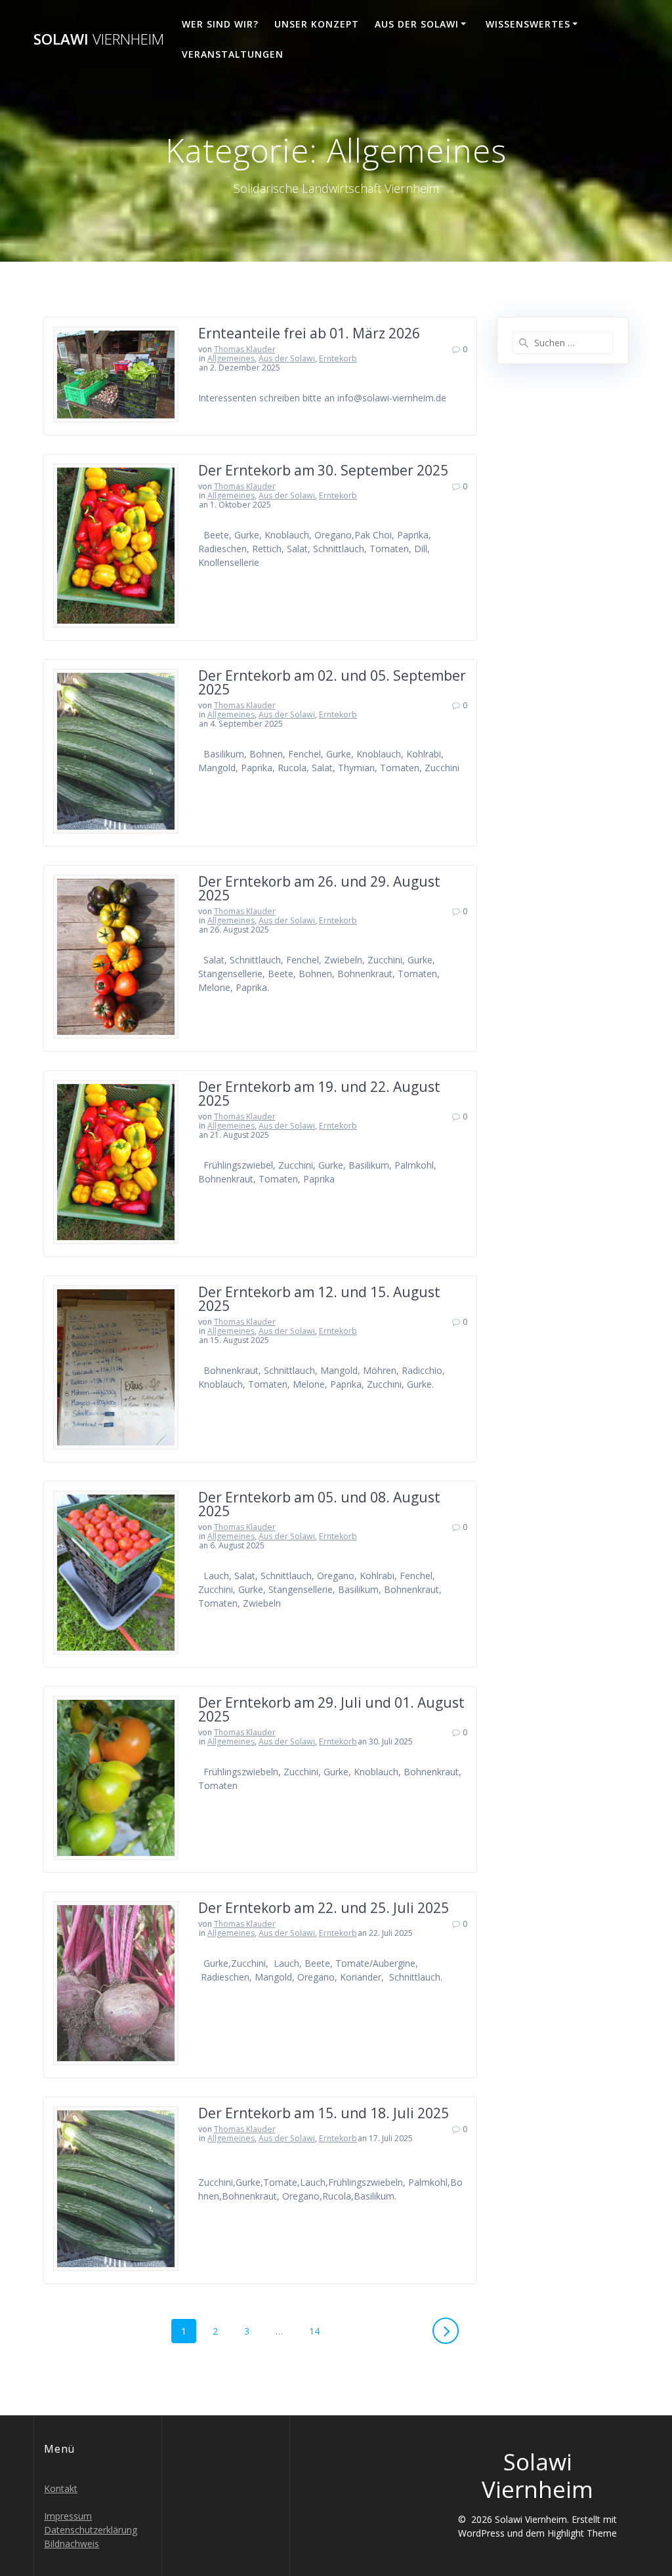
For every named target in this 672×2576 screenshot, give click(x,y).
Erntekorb (338, 358)
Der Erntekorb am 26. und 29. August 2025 (319, 888)
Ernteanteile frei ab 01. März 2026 (309, 333)
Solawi (99, 39)
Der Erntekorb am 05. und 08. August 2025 (319, 1504)
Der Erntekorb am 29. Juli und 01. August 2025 (331, 1709)
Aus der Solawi (417, 24)
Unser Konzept (317, 24)
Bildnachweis (72, 2544)
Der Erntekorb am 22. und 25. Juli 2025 (324, 1908)
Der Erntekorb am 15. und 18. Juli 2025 (324, 2113)
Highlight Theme (582, 2533)
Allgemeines (231, 358)
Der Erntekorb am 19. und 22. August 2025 (319, 1094)
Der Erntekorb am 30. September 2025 (323, 470)
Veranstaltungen (233, 54)
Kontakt (61, 2488)
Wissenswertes (528, 24)
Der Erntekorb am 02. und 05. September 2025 (332, 682)
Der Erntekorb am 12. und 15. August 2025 (319, 1299)
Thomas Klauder (245, 349)
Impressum (68, 2516)
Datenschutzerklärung (91, 2530)
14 (319, 2331)
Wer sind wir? (220, 24)
